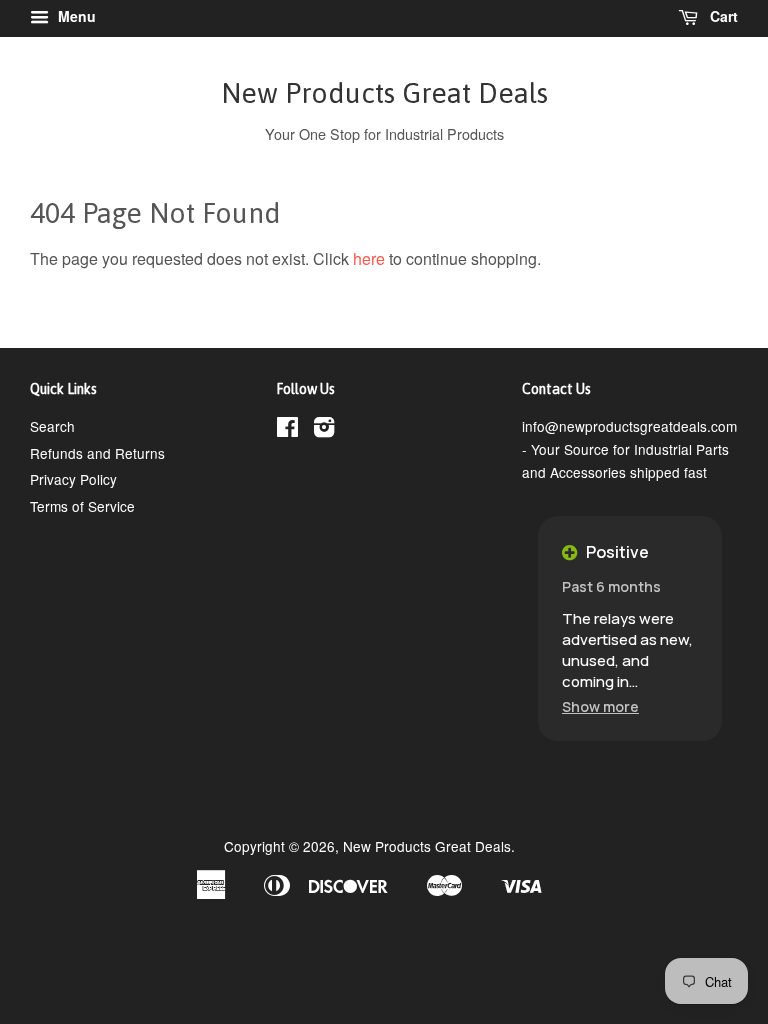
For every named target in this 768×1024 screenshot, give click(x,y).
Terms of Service (82, 506)
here (369, 258)
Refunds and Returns (97, 453)
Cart (722, 16)
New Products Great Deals (384, 93)
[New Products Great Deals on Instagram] (324, 430)
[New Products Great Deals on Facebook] (287, 430)
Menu (75, 16)
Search (52, 426)
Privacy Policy (73, 479)
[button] (600, 706)
